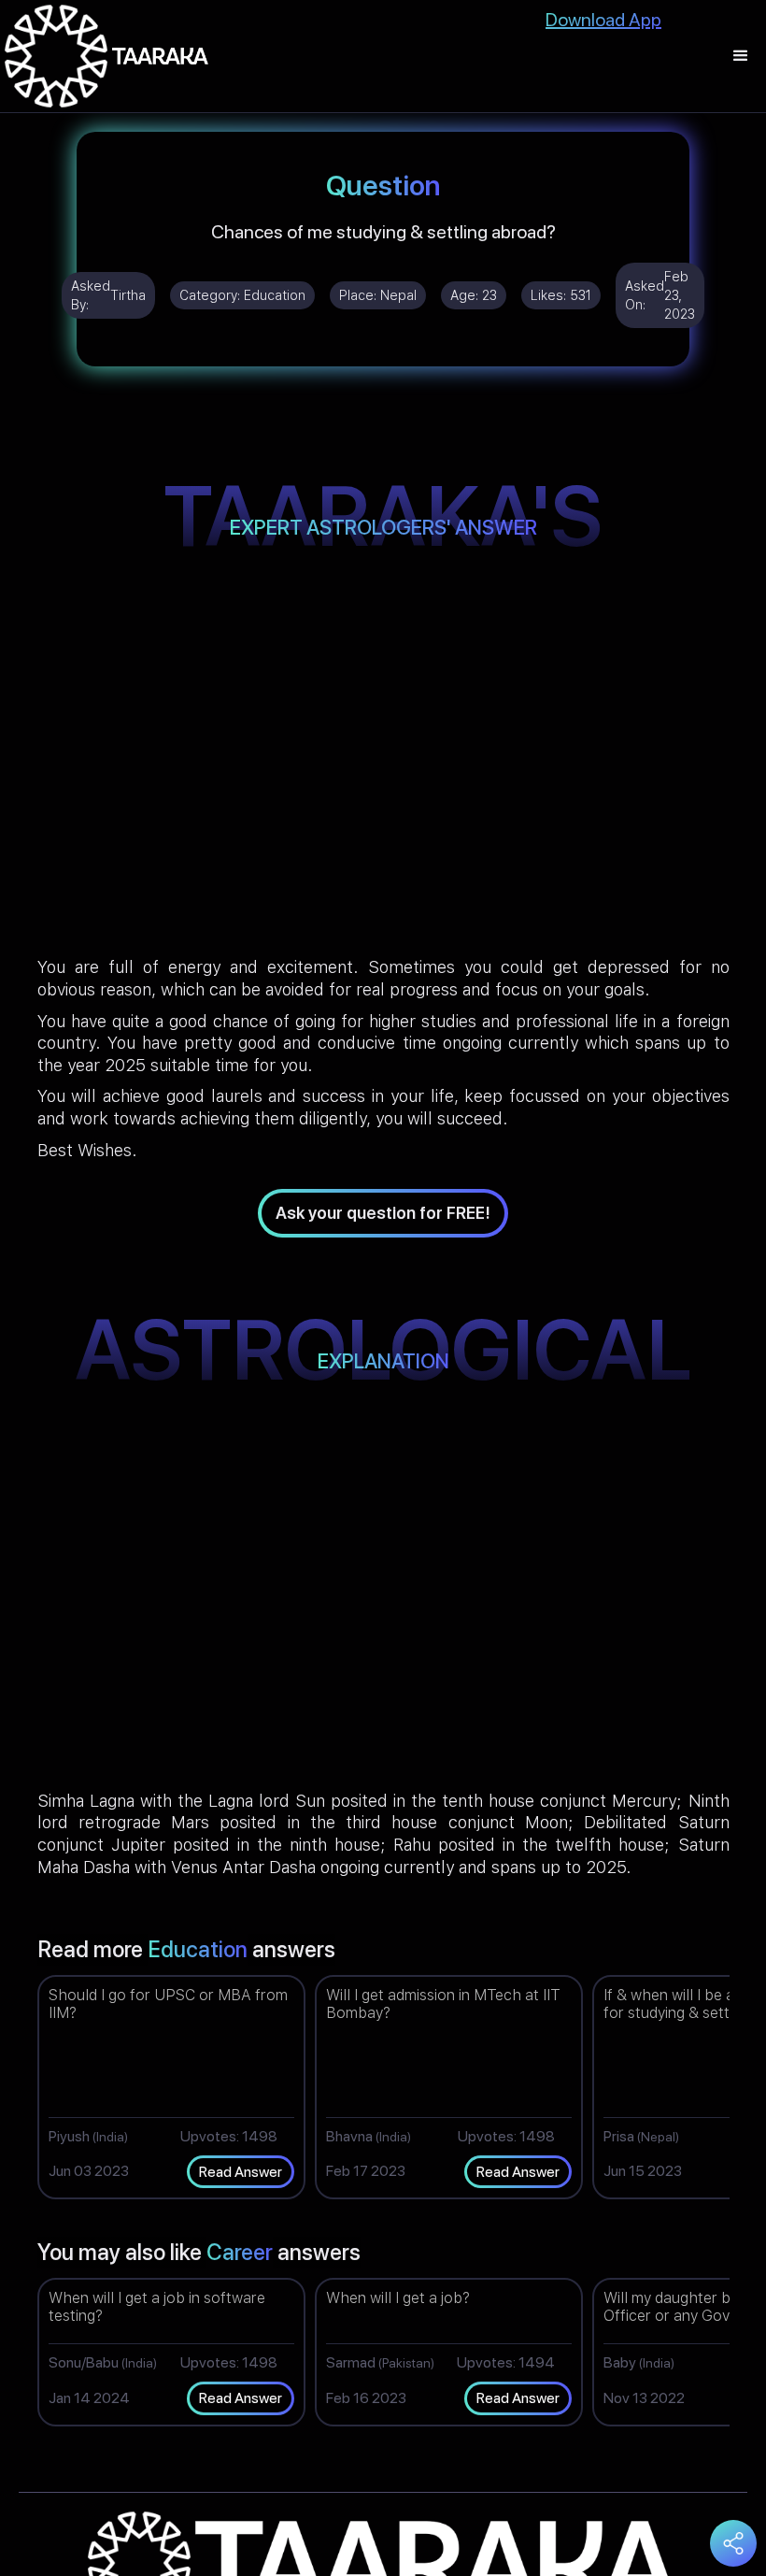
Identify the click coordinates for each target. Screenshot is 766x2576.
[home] (106, 56)
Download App (603, 20)
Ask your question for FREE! (383, 1213)
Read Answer (241, 2172)
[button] (741, 56)
